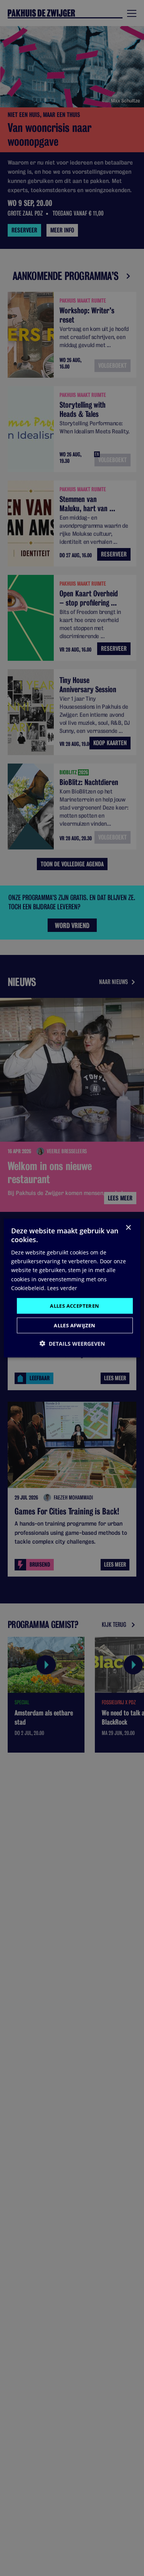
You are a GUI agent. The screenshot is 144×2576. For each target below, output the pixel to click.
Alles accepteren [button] (74, 1305)
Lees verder (62, 1288)
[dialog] (72, 1288)
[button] (72, 1344)
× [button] (128, 1227)
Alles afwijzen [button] (75, 1325)
